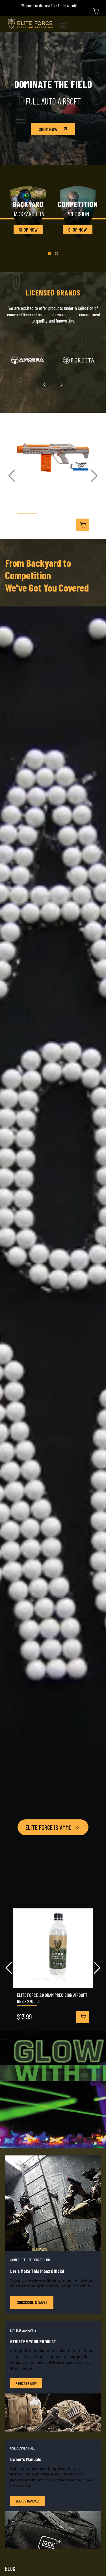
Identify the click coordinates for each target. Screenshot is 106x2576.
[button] (49, 254)
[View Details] (83, 525)
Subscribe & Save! (32, 2302)
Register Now (26, 2383)
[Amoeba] (27, 360)
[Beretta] (79, 360)
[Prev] (45, 385)
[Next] (61, 385)
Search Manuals (28, 2501)
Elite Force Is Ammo (48, 1827)
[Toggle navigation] (65, 24)
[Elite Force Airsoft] (30, 24)
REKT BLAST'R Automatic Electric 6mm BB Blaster (52, 506)
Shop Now (48, 129)
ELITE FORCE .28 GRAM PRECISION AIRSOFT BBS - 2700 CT (52, 1998)
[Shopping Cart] (96, 11)
